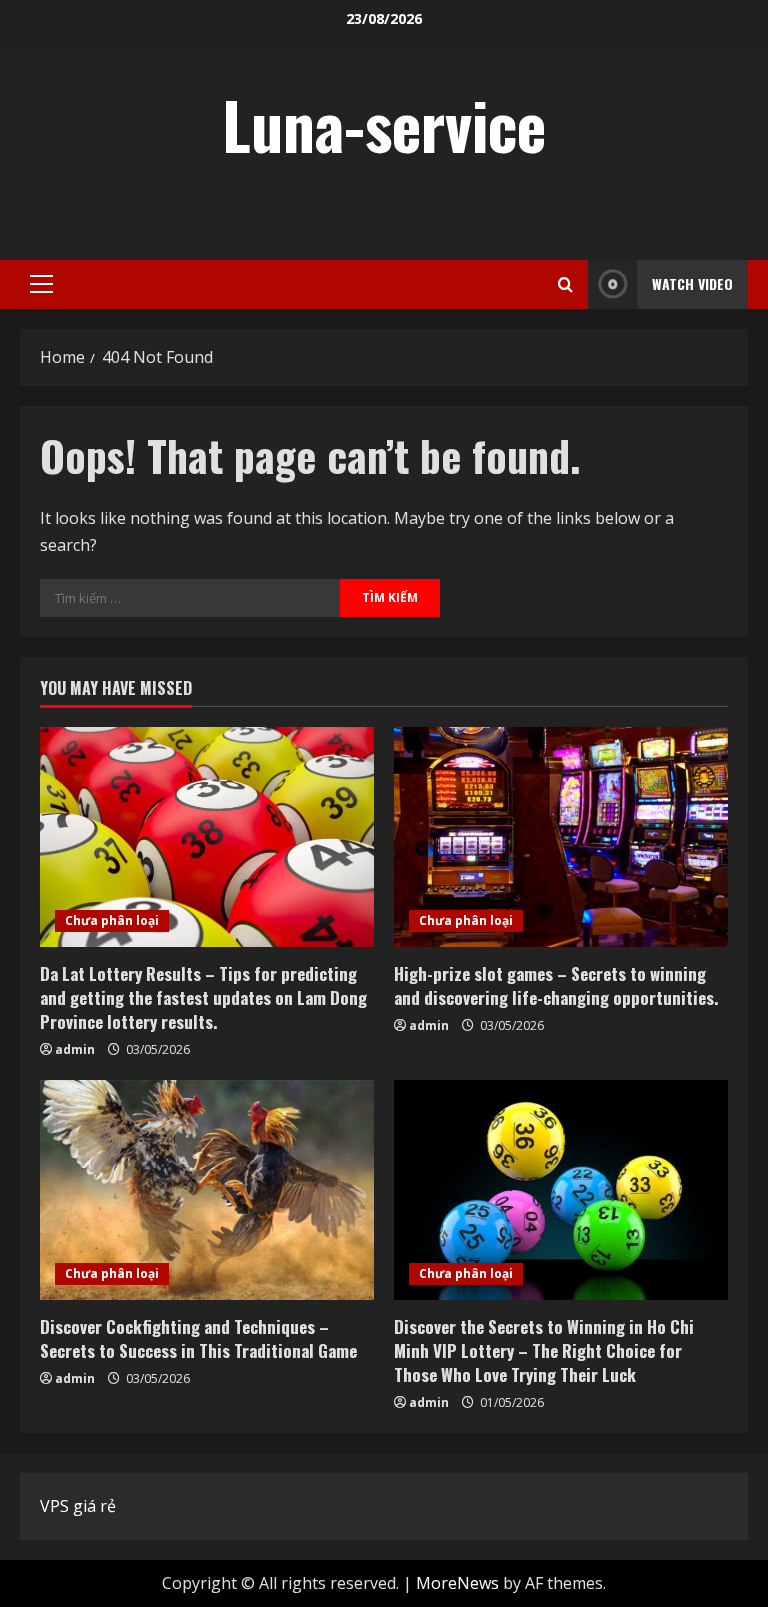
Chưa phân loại (112, 920)
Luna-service (384, 124)
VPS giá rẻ (78, 1506)
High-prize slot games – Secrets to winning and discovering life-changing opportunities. (556, 985)
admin (75, 1049)
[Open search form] (565, 284)
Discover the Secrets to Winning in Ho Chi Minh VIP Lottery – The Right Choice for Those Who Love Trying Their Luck (544, 1350)
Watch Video (692, 283)
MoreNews (457, 1583)
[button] (41, 284)
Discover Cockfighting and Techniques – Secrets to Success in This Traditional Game (198, 1338)
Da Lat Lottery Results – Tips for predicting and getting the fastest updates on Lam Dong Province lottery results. (203, 997)
